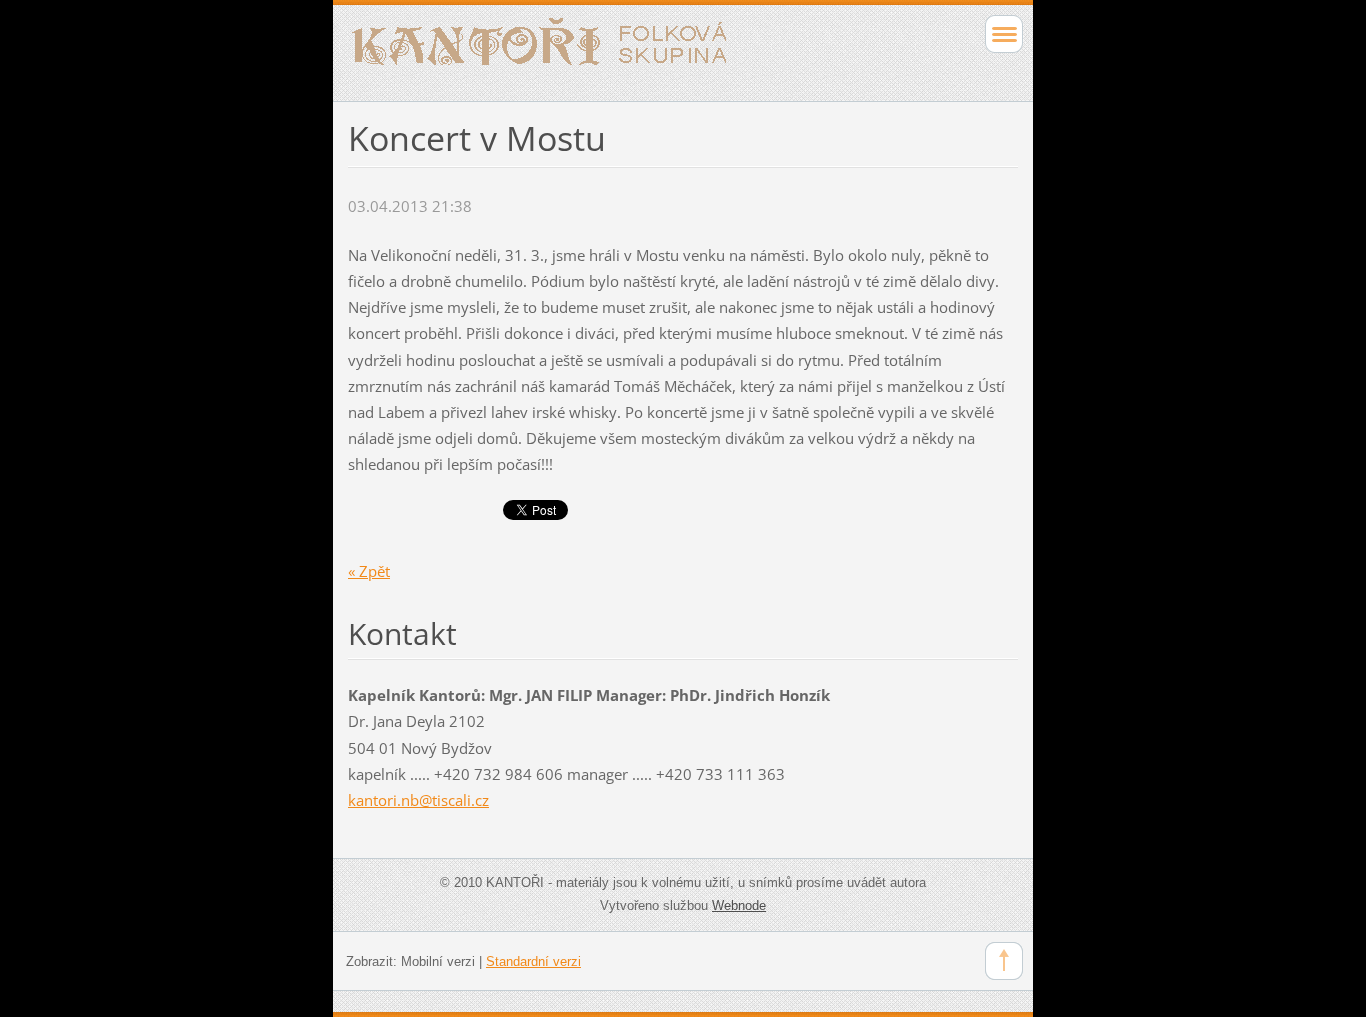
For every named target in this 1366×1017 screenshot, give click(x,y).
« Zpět (369, 571)
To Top (1004, 961)
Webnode (739, 905)
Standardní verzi (533, 961)
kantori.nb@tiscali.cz (418, 800)
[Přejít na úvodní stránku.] (616, 50)
